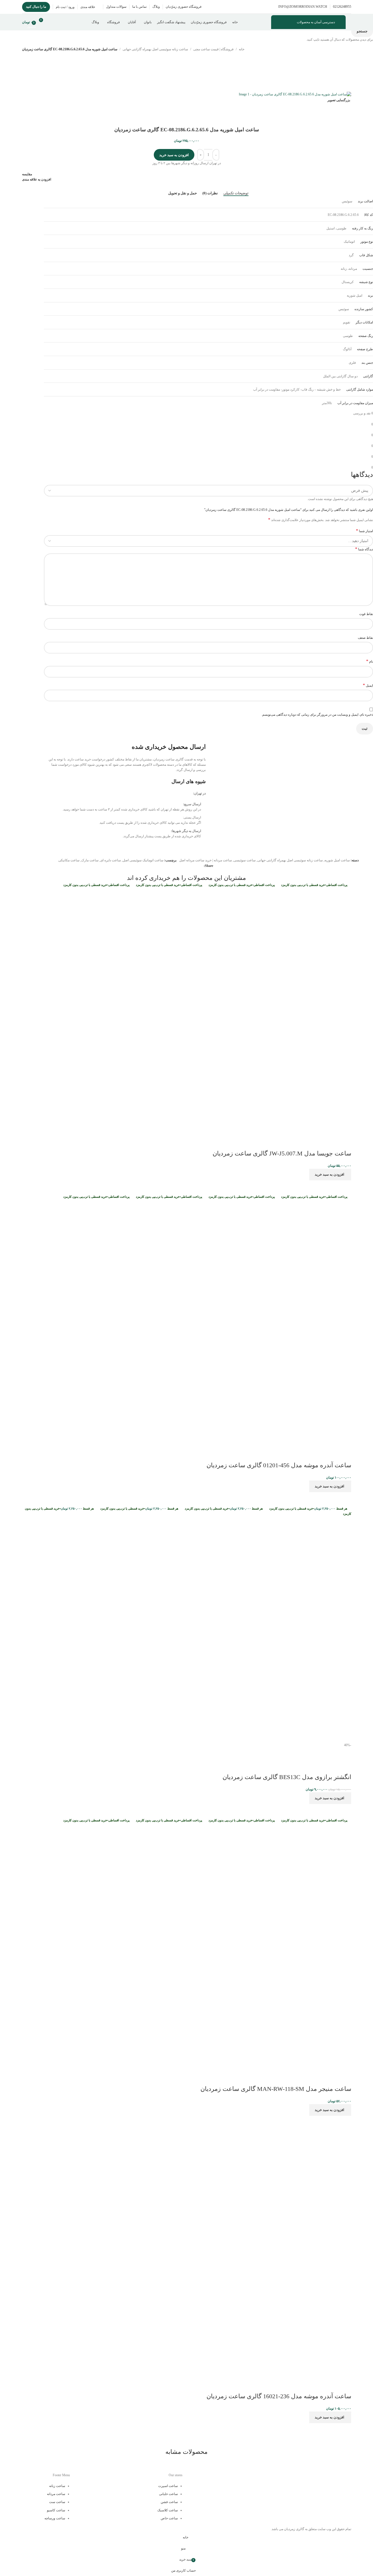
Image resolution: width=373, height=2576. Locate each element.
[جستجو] (54, 22)
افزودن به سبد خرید (174, 155)
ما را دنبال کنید (36, 7)
